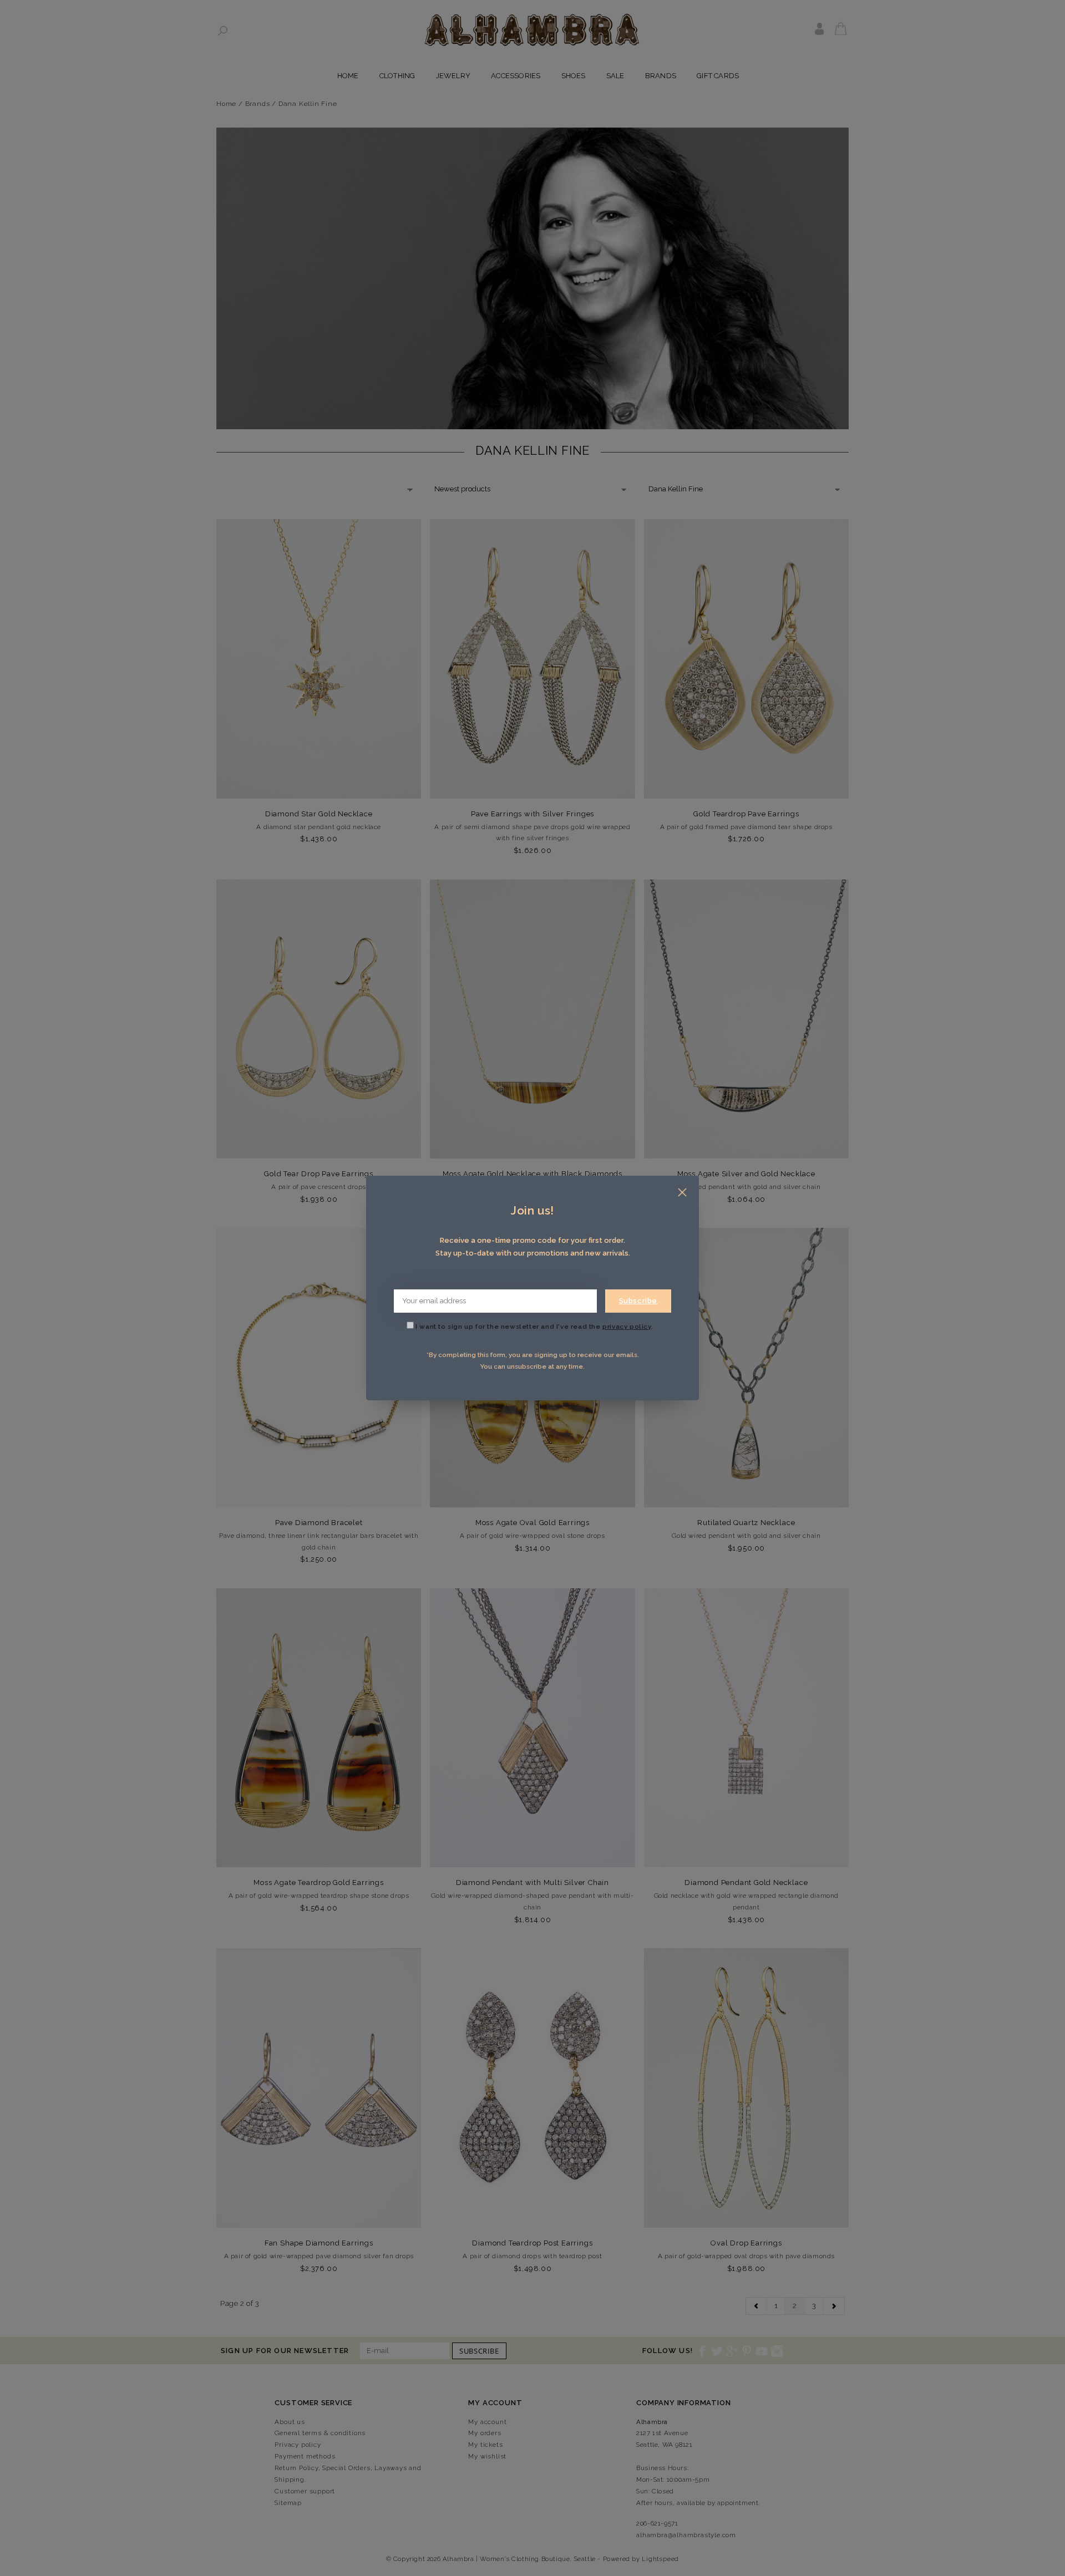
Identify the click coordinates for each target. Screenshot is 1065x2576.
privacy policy (627, 1327)
